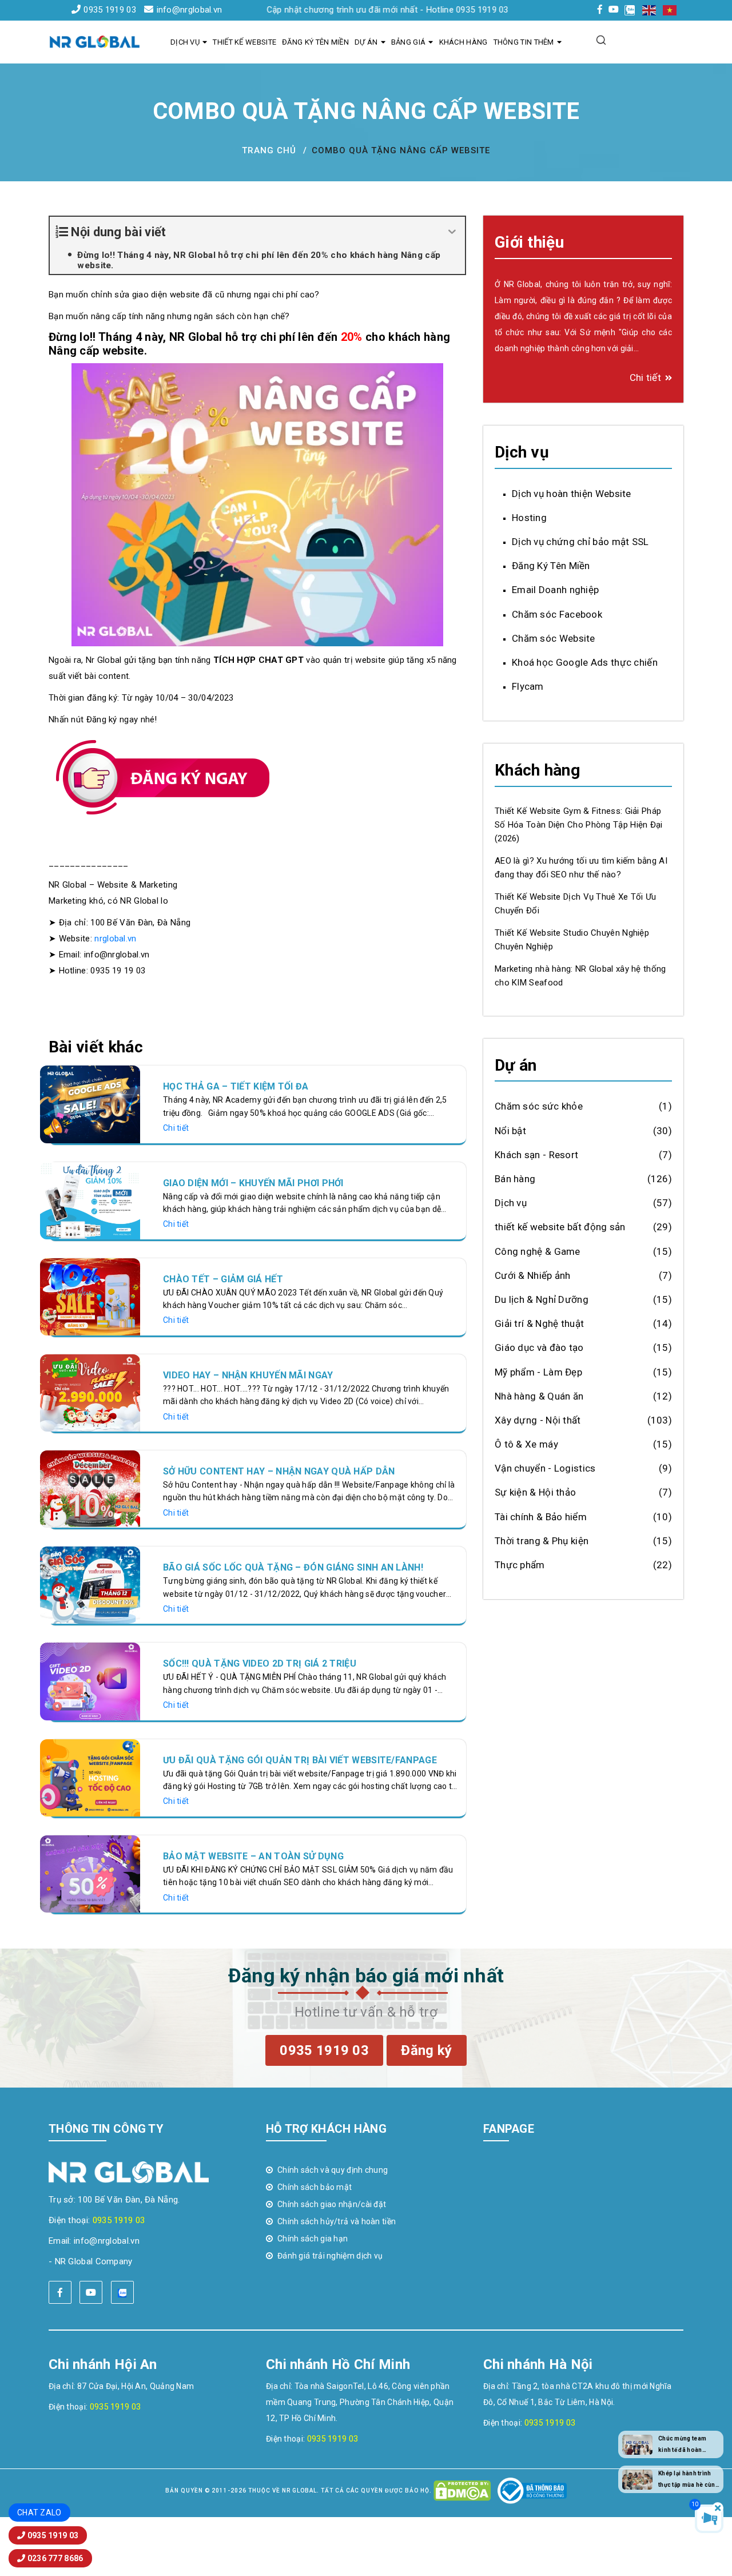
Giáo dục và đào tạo (539, 1347)
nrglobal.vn (115, 939)
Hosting (529, 518)
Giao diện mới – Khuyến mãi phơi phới (253, 1183)
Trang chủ (269, 150)
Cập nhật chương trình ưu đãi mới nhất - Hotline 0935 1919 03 (325, 10)
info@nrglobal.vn (189, 10)
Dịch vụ (185, 42)
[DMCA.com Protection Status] (462, 2490)
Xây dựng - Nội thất (538, 1420)
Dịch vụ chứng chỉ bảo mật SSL (580, 542)
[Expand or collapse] (452, 232)
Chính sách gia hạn (313, 2239)
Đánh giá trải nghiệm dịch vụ (330, 2256)
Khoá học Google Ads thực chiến (585, 662)
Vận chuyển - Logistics (545, 1468)
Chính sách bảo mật (315, 2187)
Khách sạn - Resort (536, 1155)
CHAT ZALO (39, 2513)
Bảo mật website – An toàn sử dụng (253, 1856)
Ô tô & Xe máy (526, 1444)
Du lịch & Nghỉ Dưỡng (542, 1299)
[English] (650, 10)
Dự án (366, 42)
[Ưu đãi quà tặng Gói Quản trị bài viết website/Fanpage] (90, 1777)
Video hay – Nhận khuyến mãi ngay (248, 1375)
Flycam (528, 686)
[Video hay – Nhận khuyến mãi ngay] (90, 1392)
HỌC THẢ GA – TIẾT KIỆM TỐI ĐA (236, 1086)
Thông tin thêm (524, 42)
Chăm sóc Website (554, 638)
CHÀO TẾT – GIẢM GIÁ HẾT (223, 1279)
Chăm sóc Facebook (557, 614)
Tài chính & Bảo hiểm (541, 1516)
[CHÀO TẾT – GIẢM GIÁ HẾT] (90, 1296)
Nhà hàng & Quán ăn (539, 1396)
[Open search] (601, 40)
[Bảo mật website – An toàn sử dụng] (90, 1873)
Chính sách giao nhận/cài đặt (332, 2204)
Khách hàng (464, 42)
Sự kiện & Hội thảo (535, 1492)
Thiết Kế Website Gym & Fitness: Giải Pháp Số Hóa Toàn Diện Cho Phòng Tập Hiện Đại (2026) (579, 825)
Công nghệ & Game (538, 1251)
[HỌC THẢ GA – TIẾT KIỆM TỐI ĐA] (90, 1104)
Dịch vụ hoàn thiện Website (572, 493)
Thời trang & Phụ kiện (542, 1541)
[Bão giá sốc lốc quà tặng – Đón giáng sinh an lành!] (90, 1585)
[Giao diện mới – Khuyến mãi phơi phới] (90, 1200)
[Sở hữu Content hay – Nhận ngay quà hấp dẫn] (90, 1488)
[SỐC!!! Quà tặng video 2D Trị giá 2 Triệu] (90, 1681)
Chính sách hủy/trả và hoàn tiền (337, 2221)
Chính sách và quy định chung (333, 2170)
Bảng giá (408, 42)
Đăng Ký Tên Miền (315, 42)
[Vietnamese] (670, 10)
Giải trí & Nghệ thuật (539, 1323)
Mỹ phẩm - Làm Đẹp (538, 1372)
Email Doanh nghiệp (555, 590)
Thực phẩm (520, 1565)
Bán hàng (515, 1179)
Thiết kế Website (244, 42)
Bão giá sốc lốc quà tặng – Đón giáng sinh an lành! (293, 1567)
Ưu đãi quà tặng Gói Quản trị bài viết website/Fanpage (300, 1760)
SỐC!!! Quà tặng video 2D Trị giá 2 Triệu (260, 1663)
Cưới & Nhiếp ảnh (533, 1275)
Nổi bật (510, 1130)
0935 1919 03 (110, 10)
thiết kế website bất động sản (560, 1227)
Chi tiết (176, 1128)
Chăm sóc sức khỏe (539, 1106)
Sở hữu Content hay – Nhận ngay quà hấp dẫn (279, 1471)
